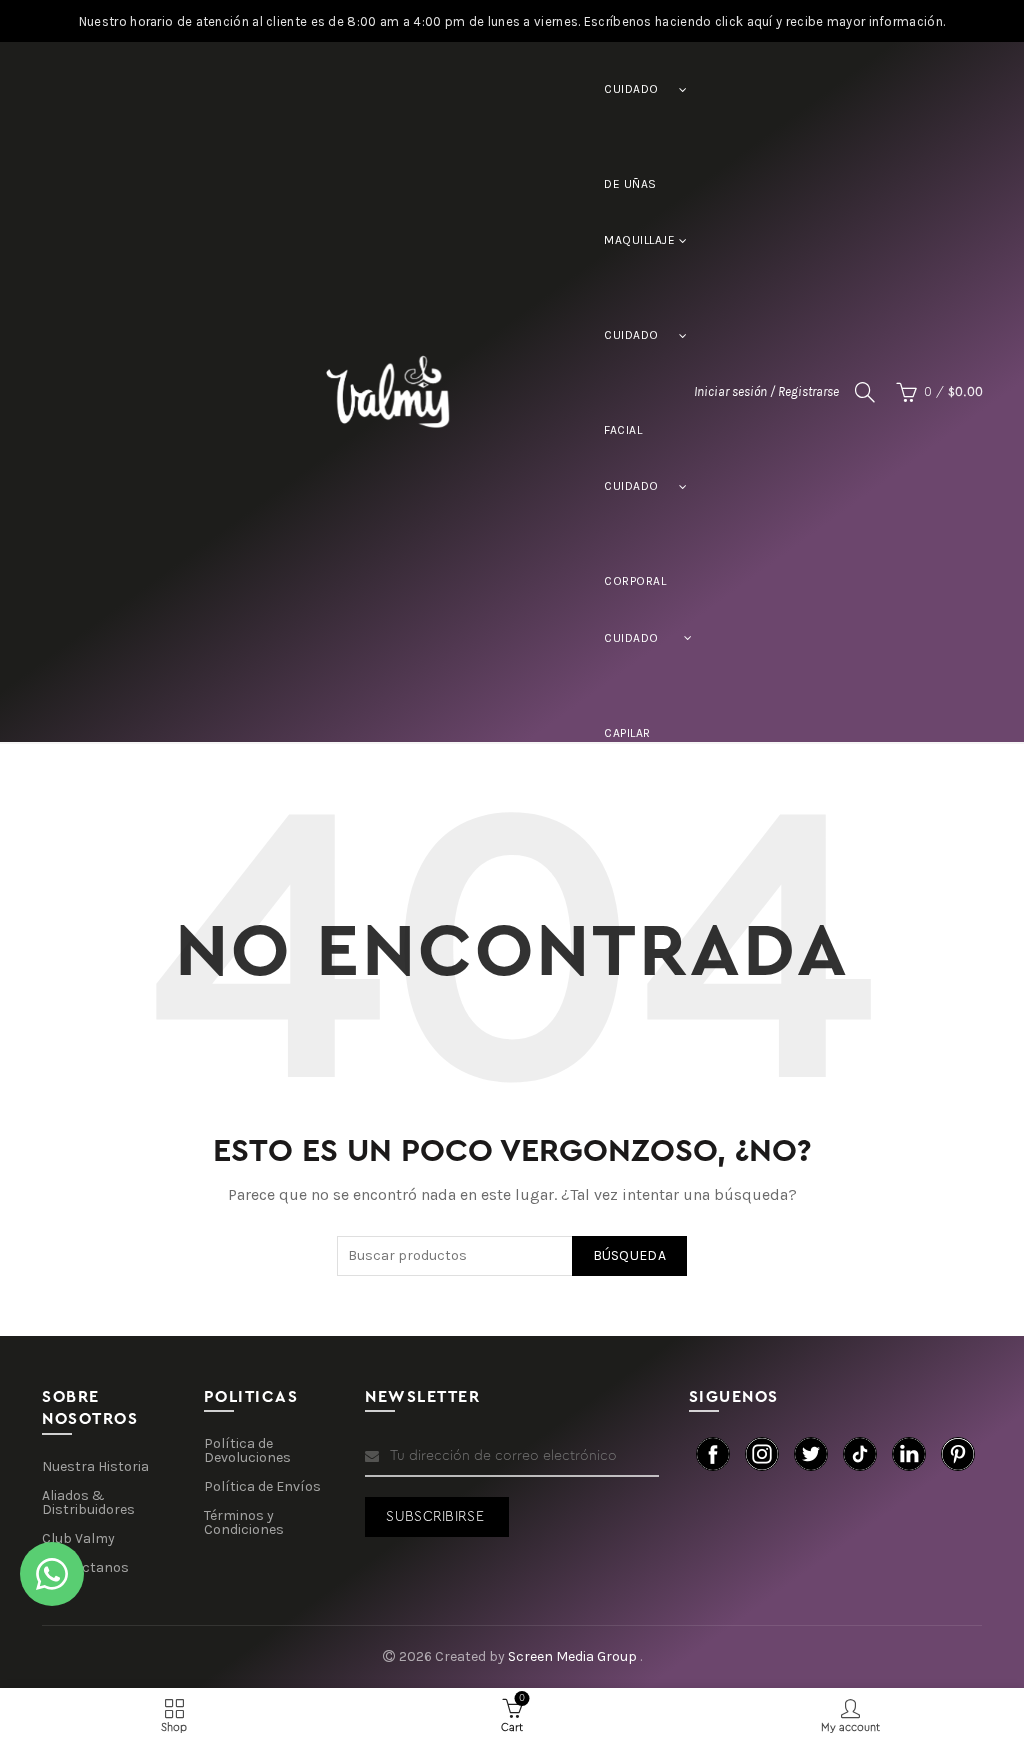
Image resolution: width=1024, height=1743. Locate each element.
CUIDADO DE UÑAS (631, 109)
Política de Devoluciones (247, 1450)
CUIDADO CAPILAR (631, 658)
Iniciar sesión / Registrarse (766, 391)
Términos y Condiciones (244, 1522)
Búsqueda (629, 1255)
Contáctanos (85, 1567)
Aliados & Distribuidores (88, 1502)
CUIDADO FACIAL (631, 355)
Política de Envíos (262, 1486)
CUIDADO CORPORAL (635, 506)
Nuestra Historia (95, 1466)
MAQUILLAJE (639, 240)
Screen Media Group (574, 1656)
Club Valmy (78, 1538)
